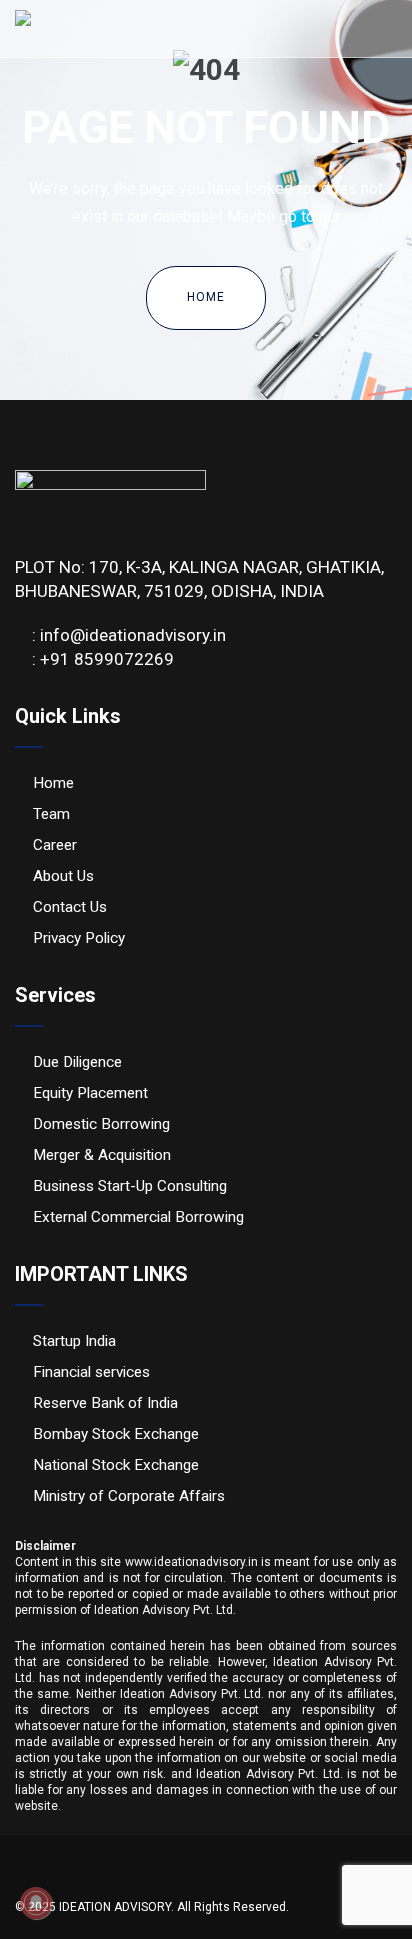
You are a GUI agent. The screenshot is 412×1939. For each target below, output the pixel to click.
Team (51, 814)
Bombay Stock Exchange (116, 1434)
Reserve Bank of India (105, 1403)
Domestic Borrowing (101, 1124)
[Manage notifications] (36, 1903)
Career (55, 845)
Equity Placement (90, 1093)
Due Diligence (77, 1062)
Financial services (91, 1372)
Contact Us (70, 907)
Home (206, 297)
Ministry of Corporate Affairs (129, 1496)
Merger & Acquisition (102, 1155)
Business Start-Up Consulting (130, 1186)
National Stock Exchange (116, 1465)
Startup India (74, 1341)
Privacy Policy (79, 938)
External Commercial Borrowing (138, 1217)
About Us (63, 876)
